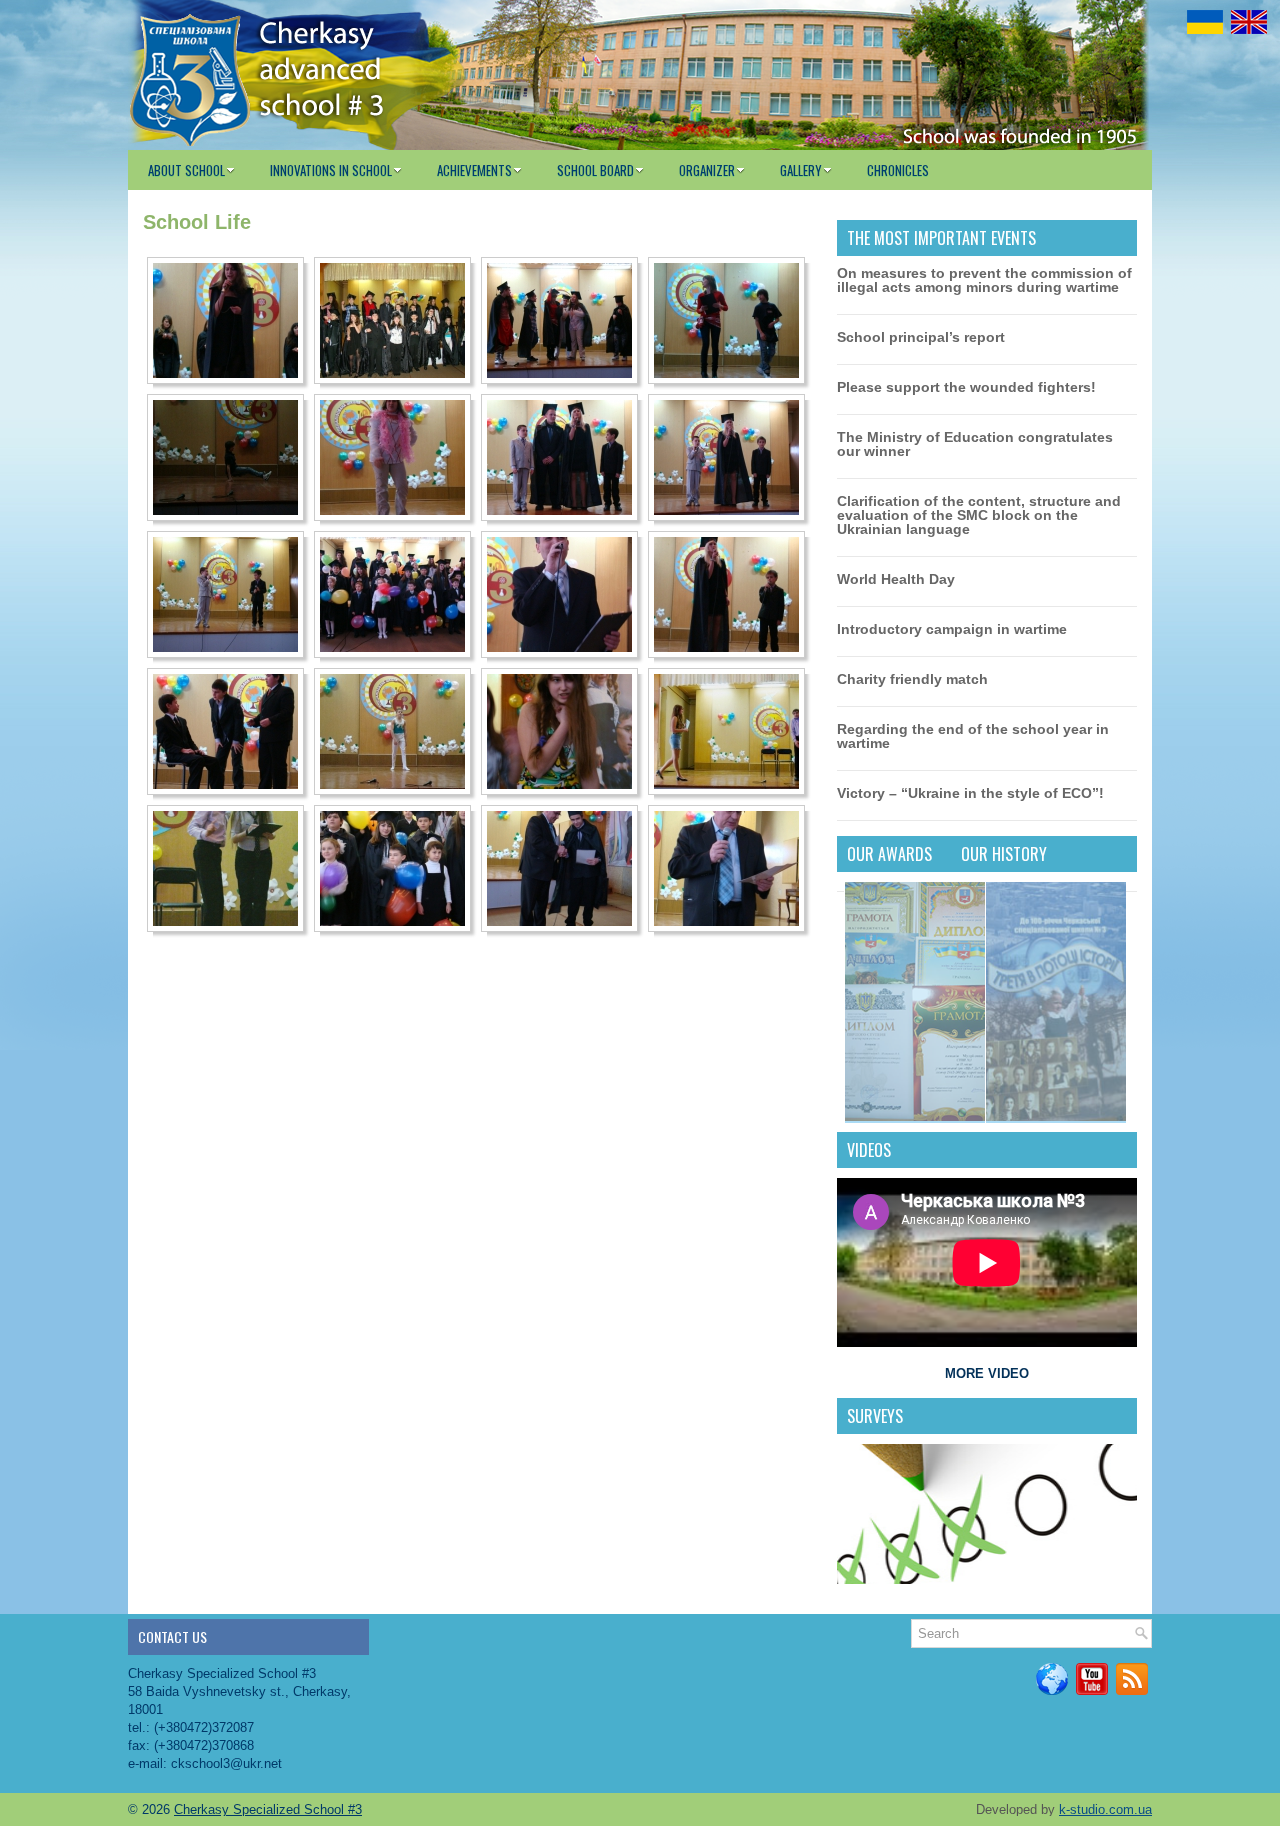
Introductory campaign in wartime (952, 629)
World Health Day (896, 579)
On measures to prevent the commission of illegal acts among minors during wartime (984, 280)
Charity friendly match (912, 679)
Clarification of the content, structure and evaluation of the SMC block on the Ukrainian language (979, 515)
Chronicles (898, 170)
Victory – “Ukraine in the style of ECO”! (970, 793)
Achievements (474, 170)
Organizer (707, 170)
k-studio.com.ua (1105, 1809)
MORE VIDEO (987, 1373)
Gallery (801, 170)
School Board (595, 170)
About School (186, 170)
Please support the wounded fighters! (966, 387)
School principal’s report (921, 337)
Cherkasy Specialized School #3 (268, 1809)
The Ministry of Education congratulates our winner (975, 444)
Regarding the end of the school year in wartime (973, 736)
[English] (1249, 22)
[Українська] (1205, 22)
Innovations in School (331, 170)
